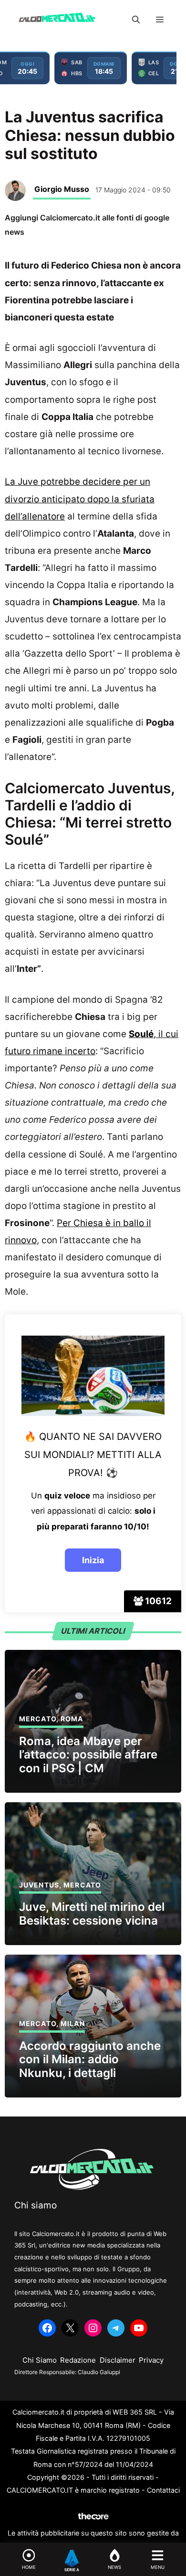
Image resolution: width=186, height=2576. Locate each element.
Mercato (38, 1719)
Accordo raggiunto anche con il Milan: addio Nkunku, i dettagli (90, 2060)
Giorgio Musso (62, 189)
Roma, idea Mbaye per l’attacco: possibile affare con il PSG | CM (88, 1755)
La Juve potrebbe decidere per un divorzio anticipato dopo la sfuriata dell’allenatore (80, 499)
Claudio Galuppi (99, 2372)
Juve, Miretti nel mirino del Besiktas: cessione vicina (92, 1914)
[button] (136, 20)
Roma (72, 1719)
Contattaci (163, 2490)
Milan (73, 2023)
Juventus (39, 1885)
